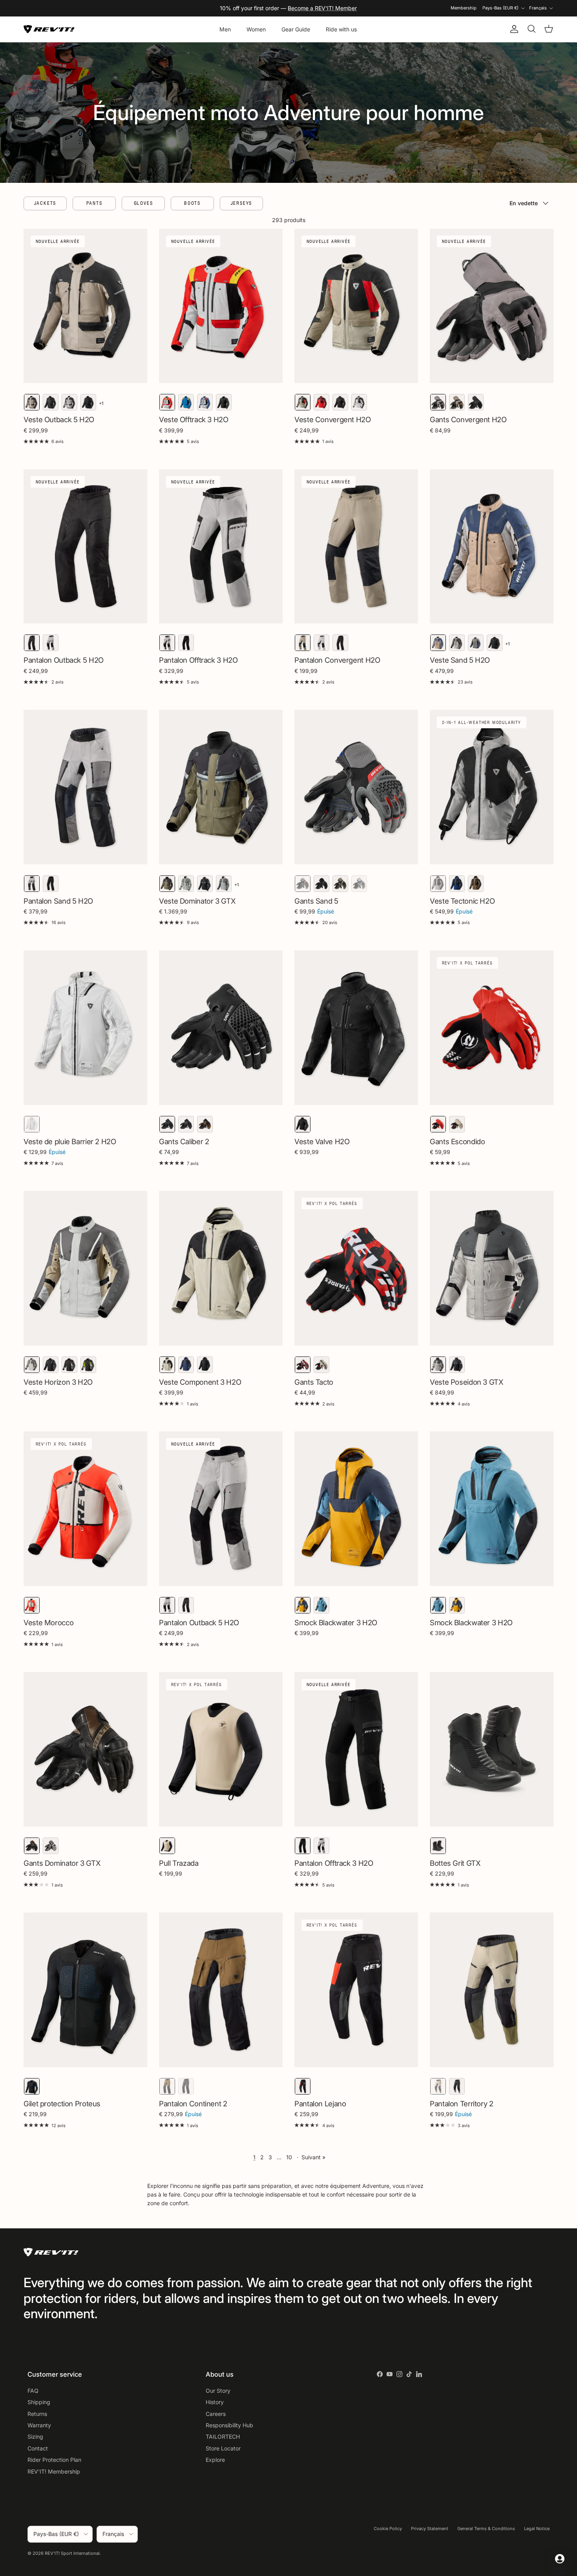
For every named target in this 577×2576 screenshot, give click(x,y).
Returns (37, 2414)
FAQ (33, 2391)
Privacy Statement (430, 2529)
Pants (94, 203)
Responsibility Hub (229, 2425)
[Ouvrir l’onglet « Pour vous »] (560, 2559)
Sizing (35, 2437)
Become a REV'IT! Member (322, 8)
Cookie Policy (388, 2529)
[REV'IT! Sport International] (49, 29)
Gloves (143, 203)
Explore (215, 2460)
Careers (216, 2414)
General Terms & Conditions (486, 2529)
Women (256, 29)
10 (289, 2157)
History (215, 2402)
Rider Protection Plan (54, 2460)
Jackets (45, 203)
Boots (192, 203)
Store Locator (223, 2448)
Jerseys (242, 203)
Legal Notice (537, 2529)
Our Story (218, 2391)
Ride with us (341, 29)
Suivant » (313, 2157)
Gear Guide (296, 29)
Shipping (39, 2402)
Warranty (39, 2425)
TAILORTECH (223, 2437)
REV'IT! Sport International (72, 2553)
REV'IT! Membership (54, 2471)
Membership (464, 8)
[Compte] (513, 29)
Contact (38, 2448)
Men (225, 29)
